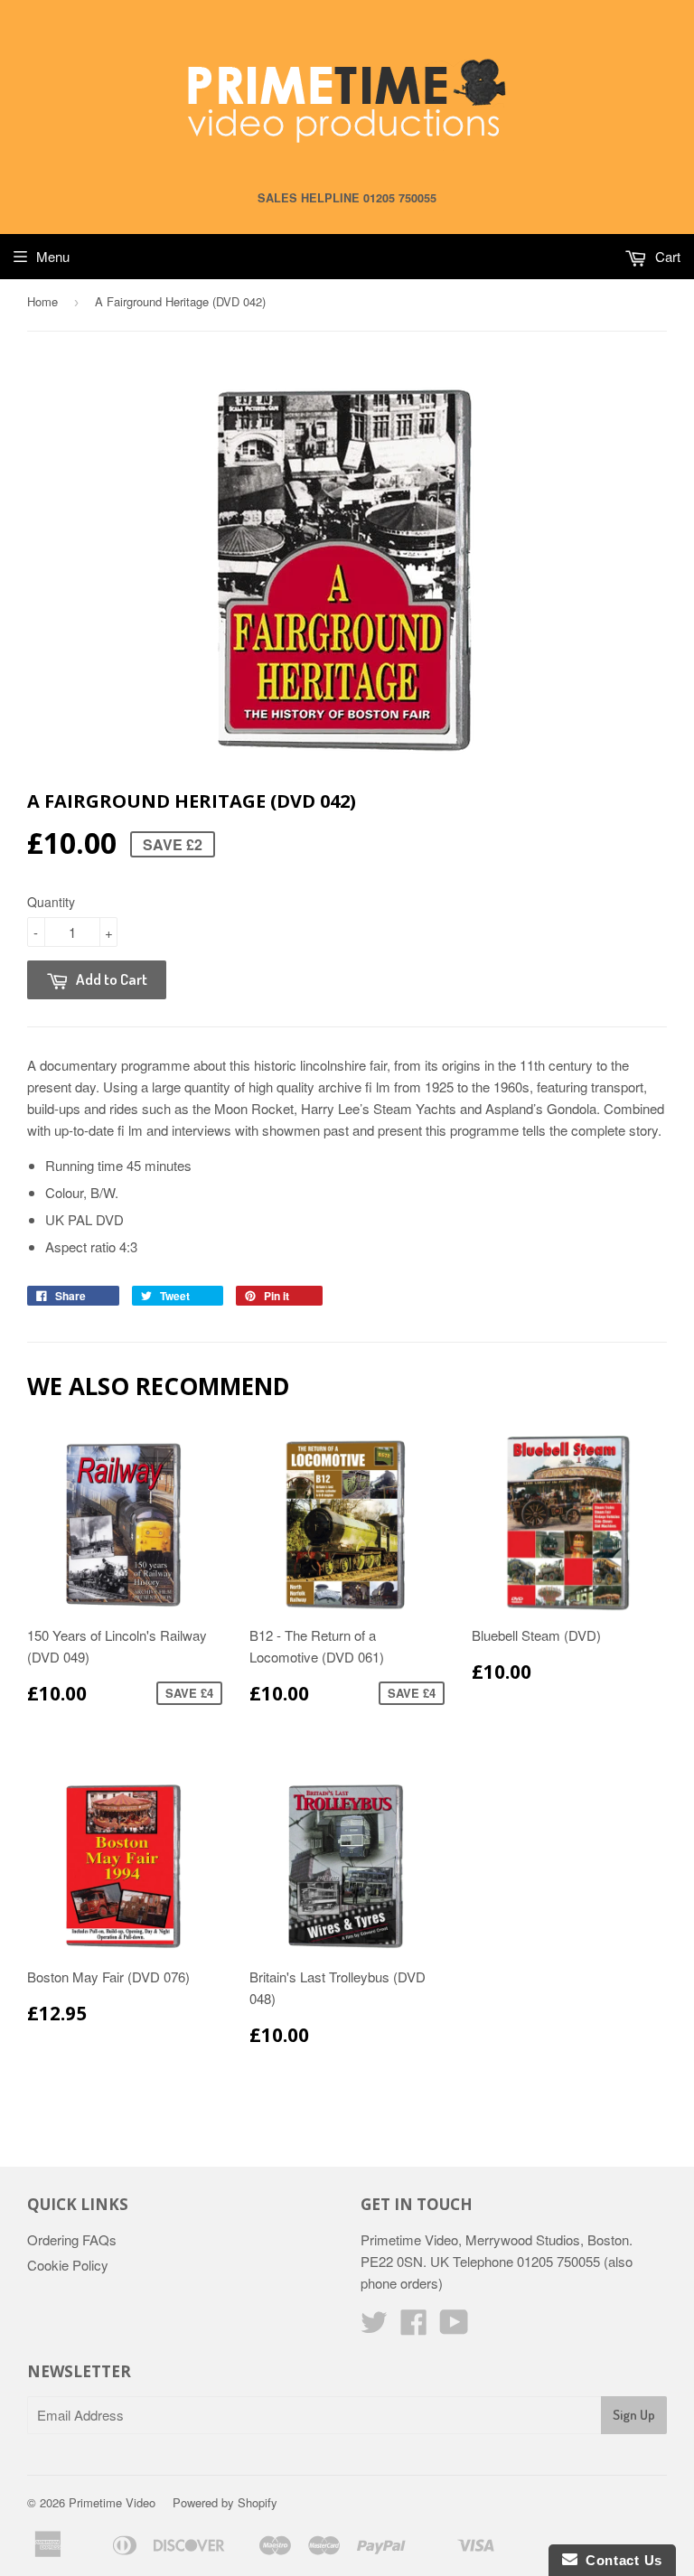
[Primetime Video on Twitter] (374, 2327)
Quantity (51, 902)
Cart (666, 256)
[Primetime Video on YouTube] (454, 2327)
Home (42, 301)
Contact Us (620, 2560)
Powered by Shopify (225, 2502)
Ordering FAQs (72, 2239)
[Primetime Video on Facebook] (414, 2327)
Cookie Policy (68, 2265)
